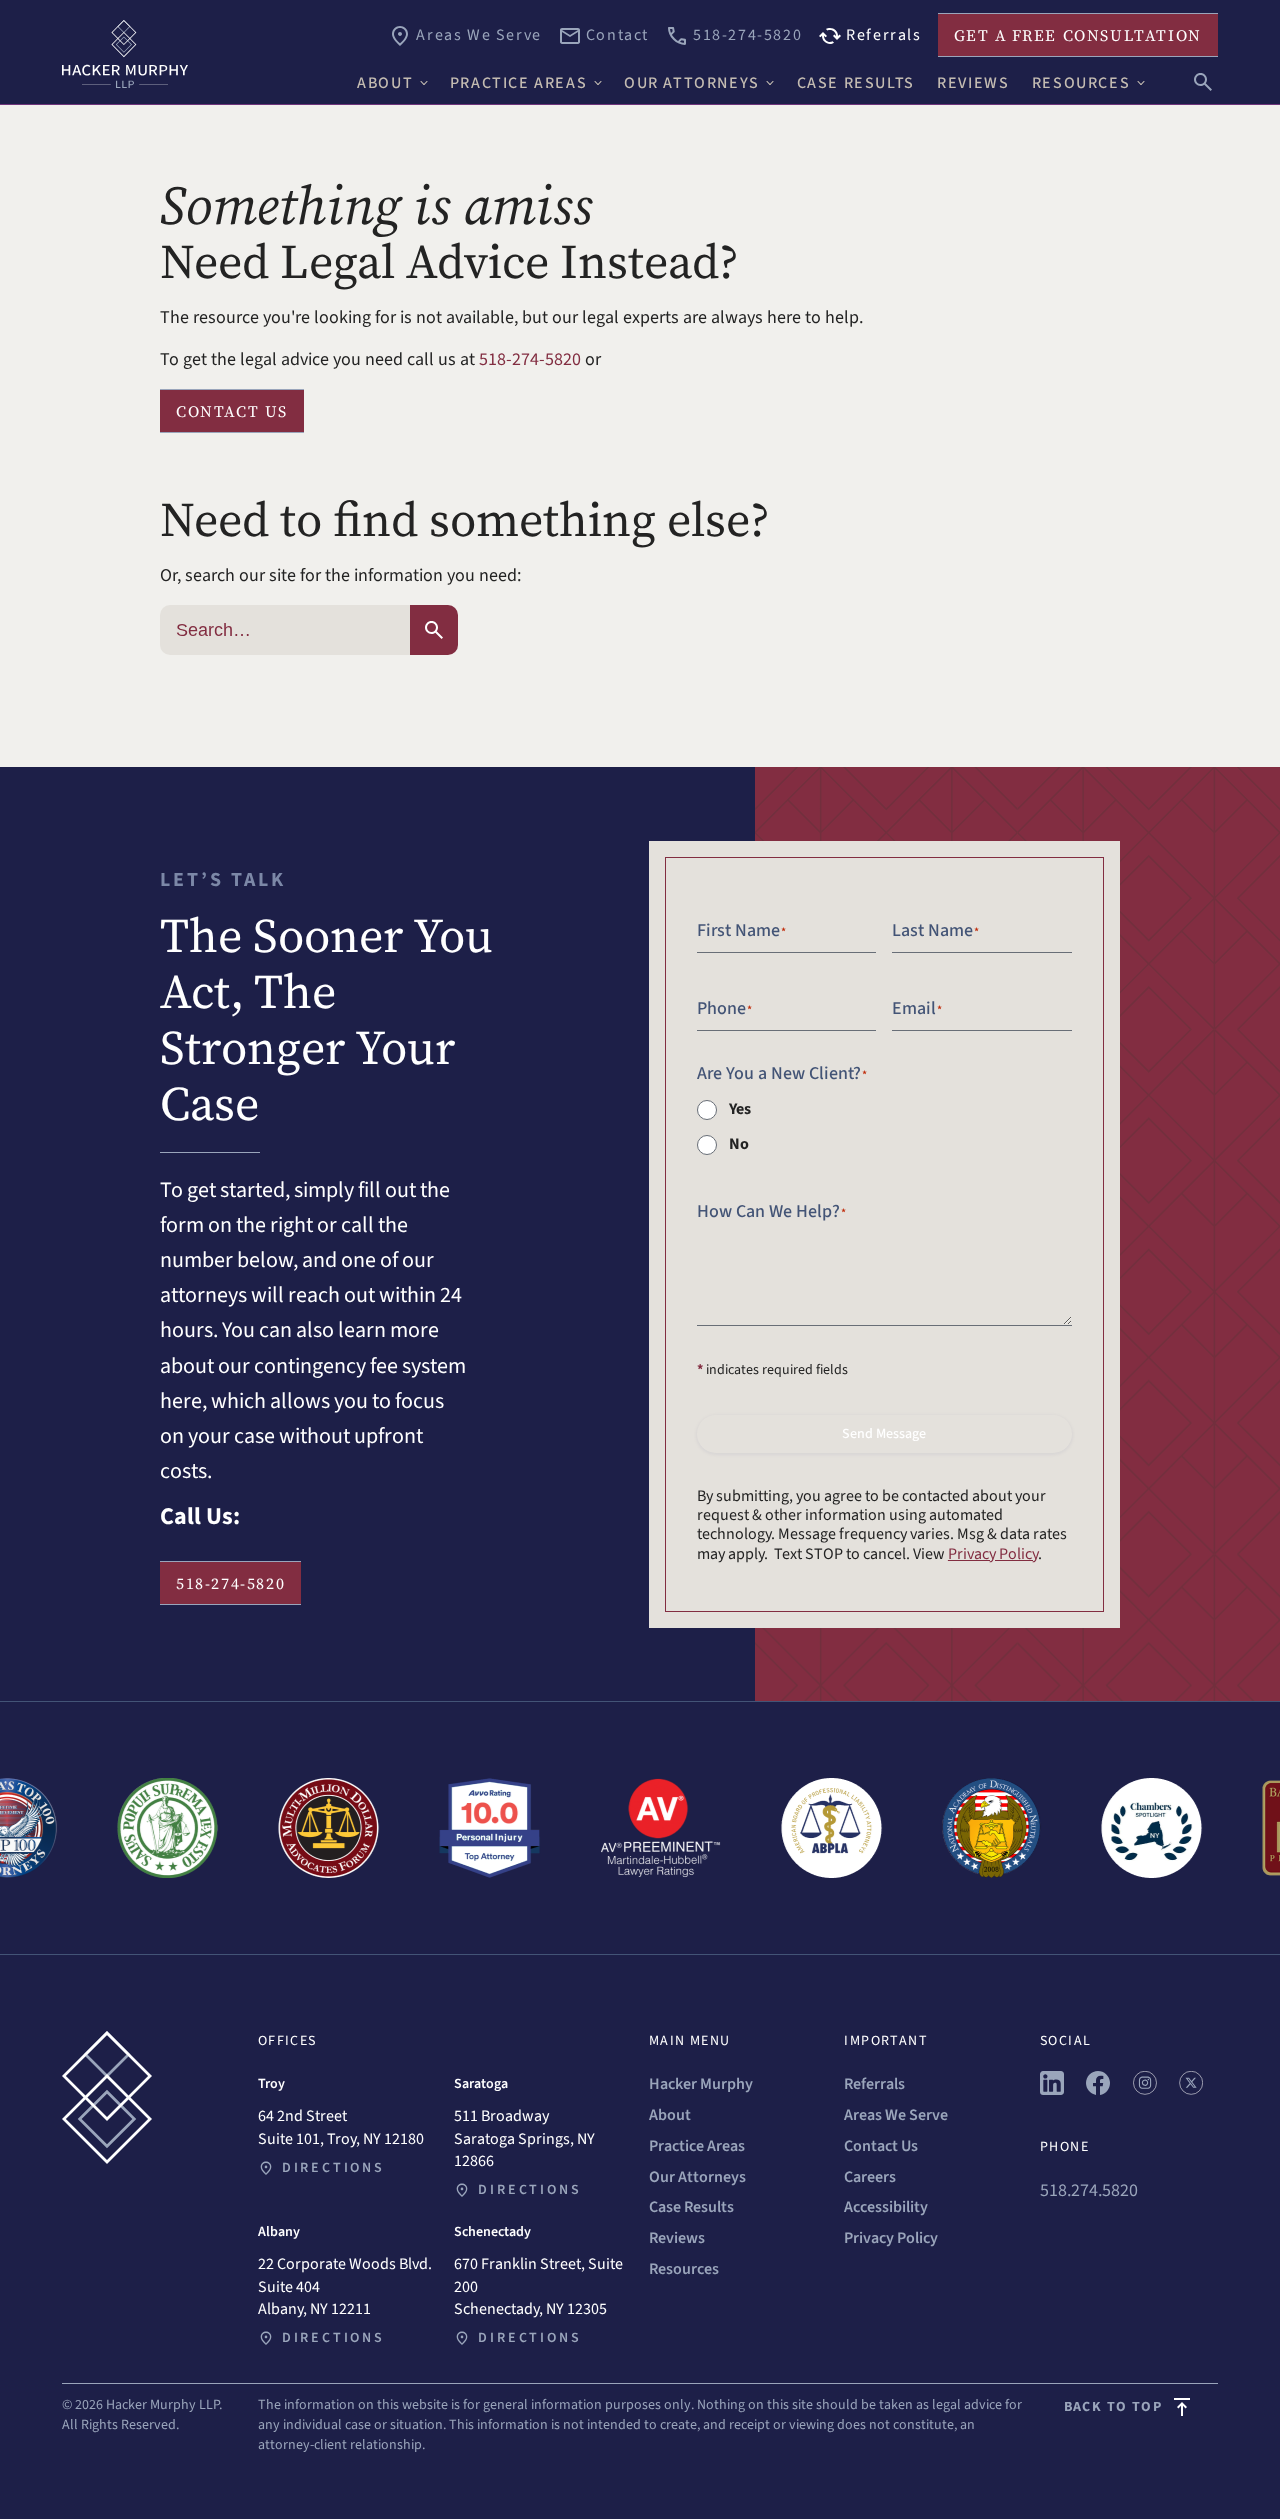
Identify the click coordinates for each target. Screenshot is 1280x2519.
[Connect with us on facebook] (1098, 2089)
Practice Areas (697, 2146)
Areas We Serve (896, 2115)
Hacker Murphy (701, 2084)
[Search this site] (1203, 80)
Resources (684, 2269)
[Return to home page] (200, 54)
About (670, 2115)
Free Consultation (1078, 35)
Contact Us (881, 2146)
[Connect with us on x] (1191, 2089)
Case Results (691, 2207)
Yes (740, 1109)
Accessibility (886, 2207)
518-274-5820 (530, 359)
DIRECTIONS (333, 2168)
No (739, 1144)
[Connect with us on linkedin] (1052, 2089)
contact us (232, 411)
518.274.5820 (1089, 2190)
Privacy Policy (993, 1554)
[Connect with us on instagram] (1145, 2089)
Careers (870, 2177)
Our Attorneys (697, 2177)
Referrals (874, 2084)
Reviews (677, 2238)
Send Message (884, 1434)
